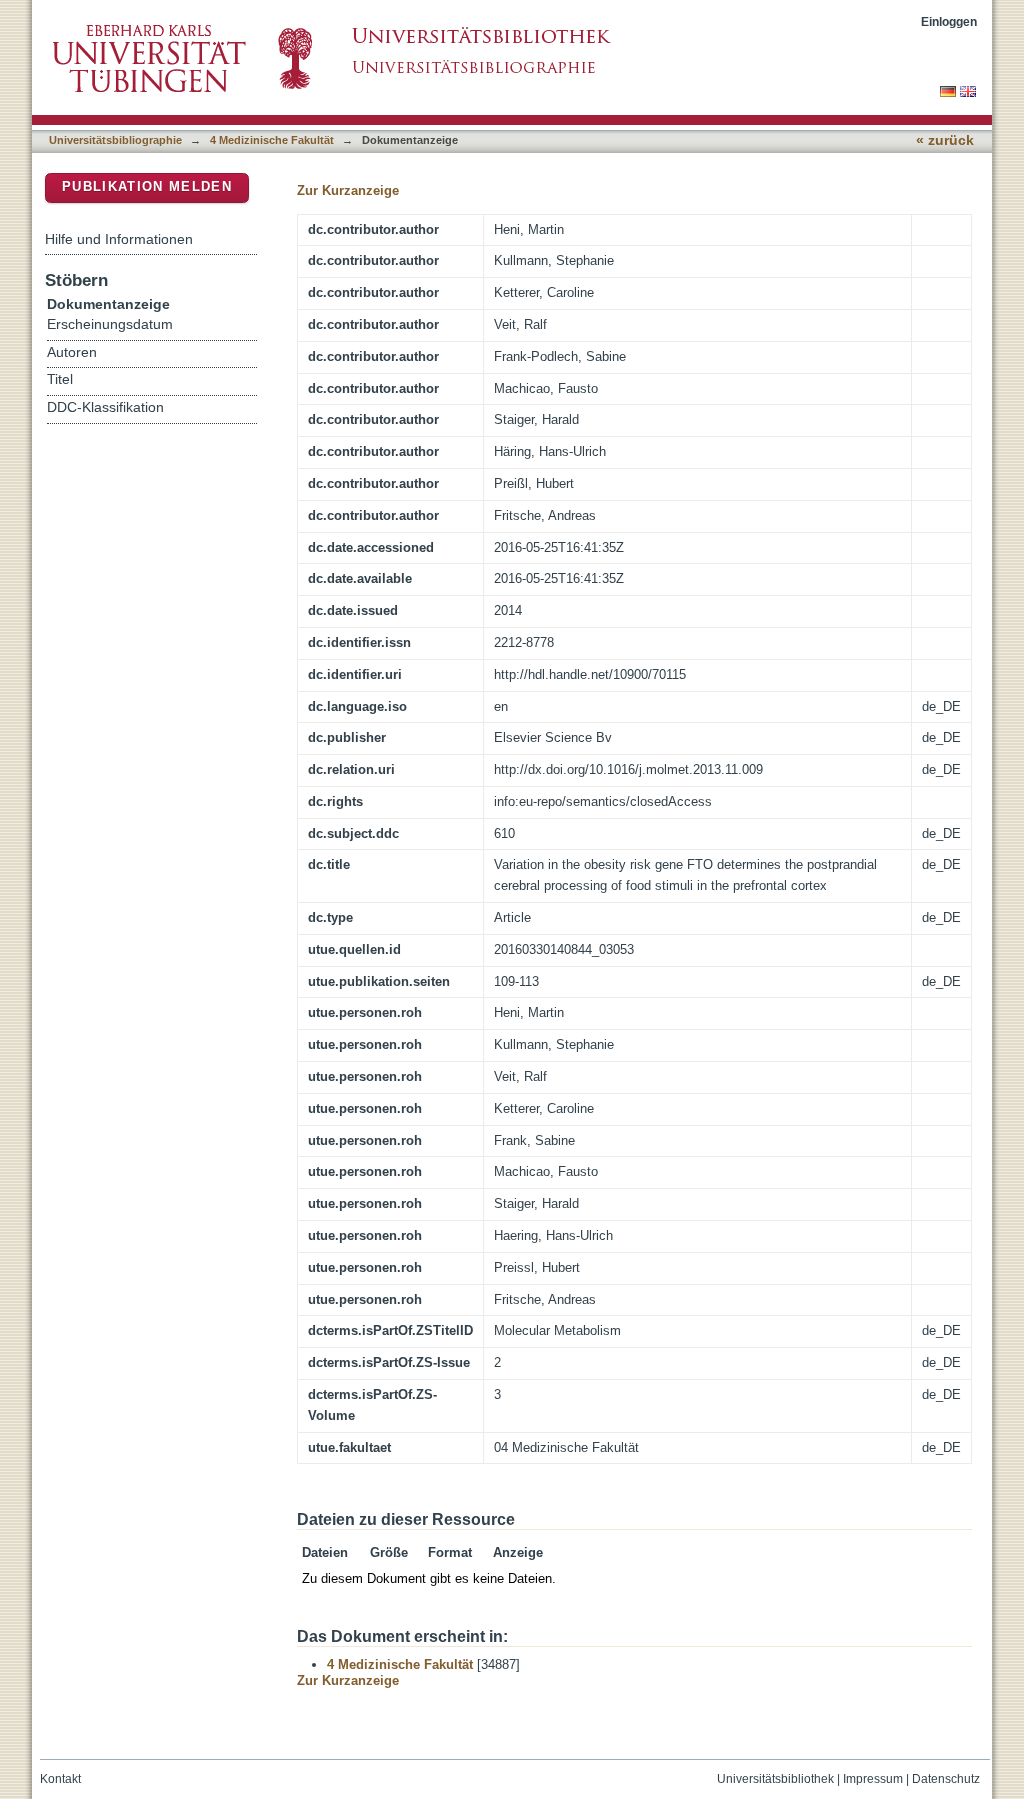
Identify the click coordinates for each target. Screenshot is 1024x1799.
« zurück (945, 140)
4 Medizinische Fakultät (272, 140)
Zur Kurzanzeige (348, 190)
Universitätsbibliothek (775, 1779)
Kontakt (60, 1779)
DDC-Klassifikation (105, 407)
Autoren (72, 352)
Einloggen (949, 21)
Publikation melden (147, 186)
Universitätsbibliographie (115, 140)
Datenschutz (946, 1779)
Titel (60, 379)
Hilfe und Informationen (119, 239)
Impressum (873, 1779)
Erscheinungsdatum (110, 324)
